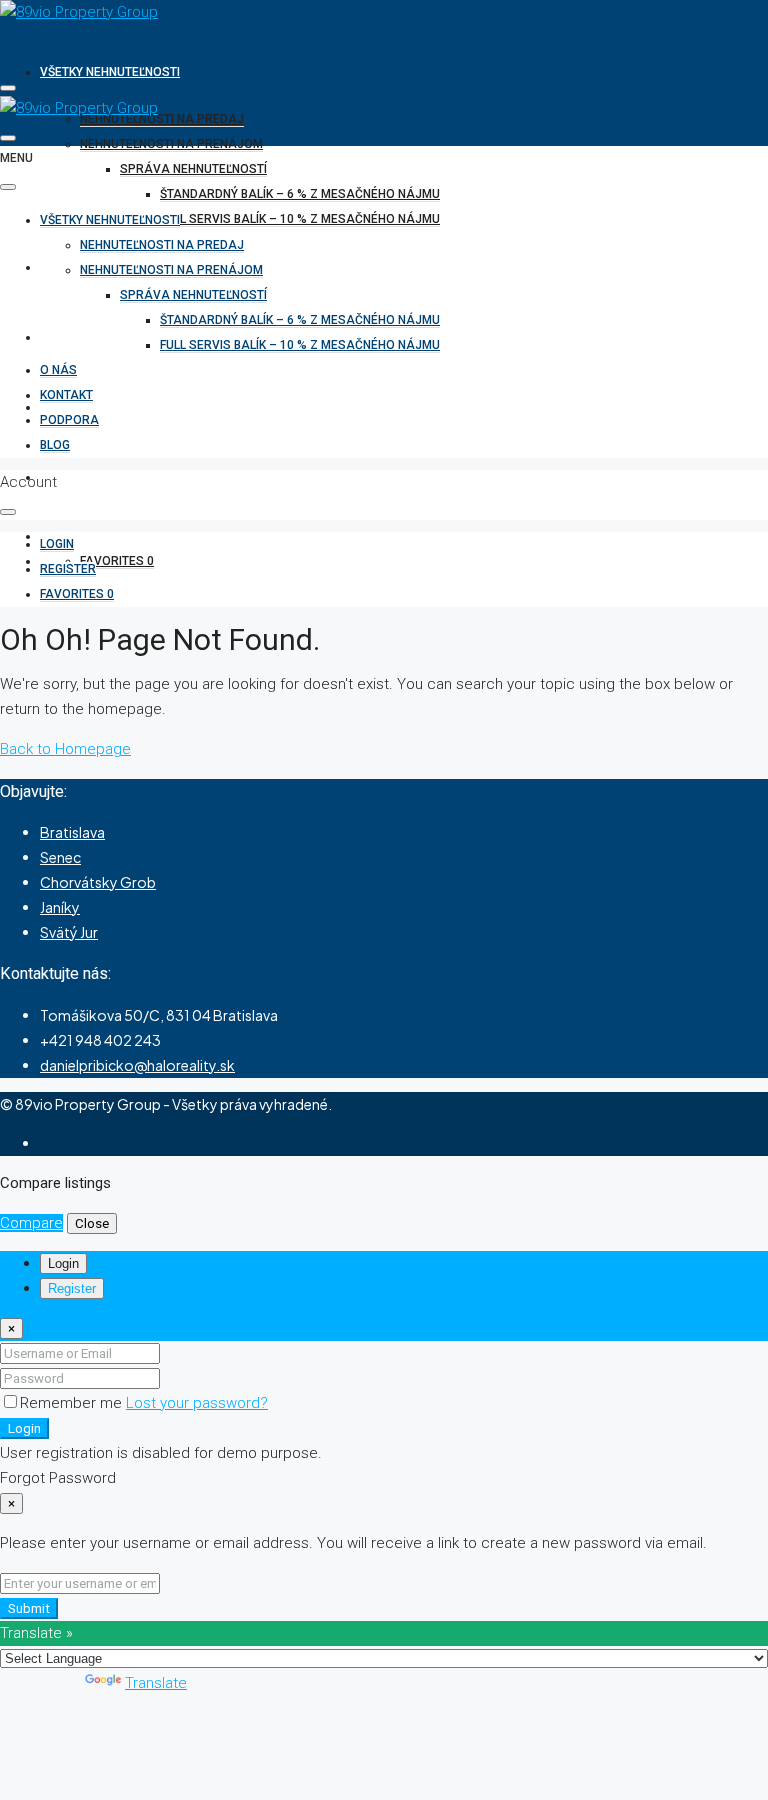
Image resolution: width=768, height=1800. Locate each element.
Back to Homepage (65, 749)
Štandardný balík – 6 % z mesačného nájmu (300, 194)
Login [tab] (63, 1263)
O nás (58, 267)
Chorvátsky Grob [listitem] (98, 882)
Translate (156, 1683)
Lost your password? (197, 1403)
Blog (55, 445)
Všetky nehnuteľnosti (110, 72)
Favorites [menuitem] (117, 561)
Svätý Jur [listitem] (69, 932)
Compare (31, 1223)
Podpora (69, 420)
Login (24, 1428)
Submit (29, 1608)
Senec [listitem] (60, 857)
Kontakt (66, 337)
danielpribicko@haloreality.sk (137, 1065)
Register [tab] (72, 1288)
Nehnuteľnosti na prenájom (171, 144)
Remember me (73, 1403)
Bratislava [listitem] (72, 832)
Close (92, 1223)
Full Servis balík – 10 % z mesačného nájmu (300, 219)
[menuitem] (90, 536)
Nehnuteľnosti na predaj (162, 119)
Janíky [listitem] (60, 907)
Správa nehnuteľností (193, 169)
